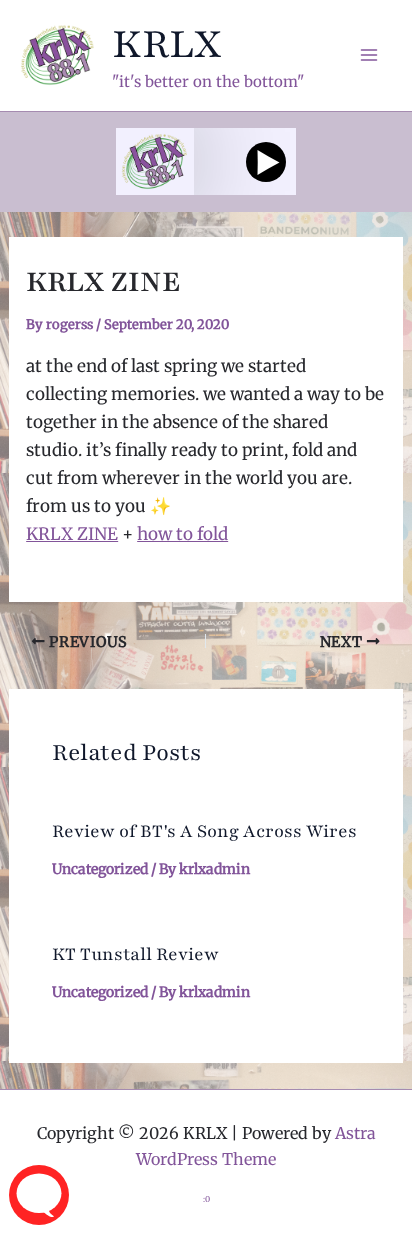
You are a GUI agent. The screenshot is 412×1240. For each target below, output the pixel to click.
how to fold (182, 534)
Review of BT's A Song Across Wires (204, 831)
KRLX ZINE (72, 534)
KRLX (167, 44)
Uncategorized (100, 869)
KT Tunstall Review (135, 954)
